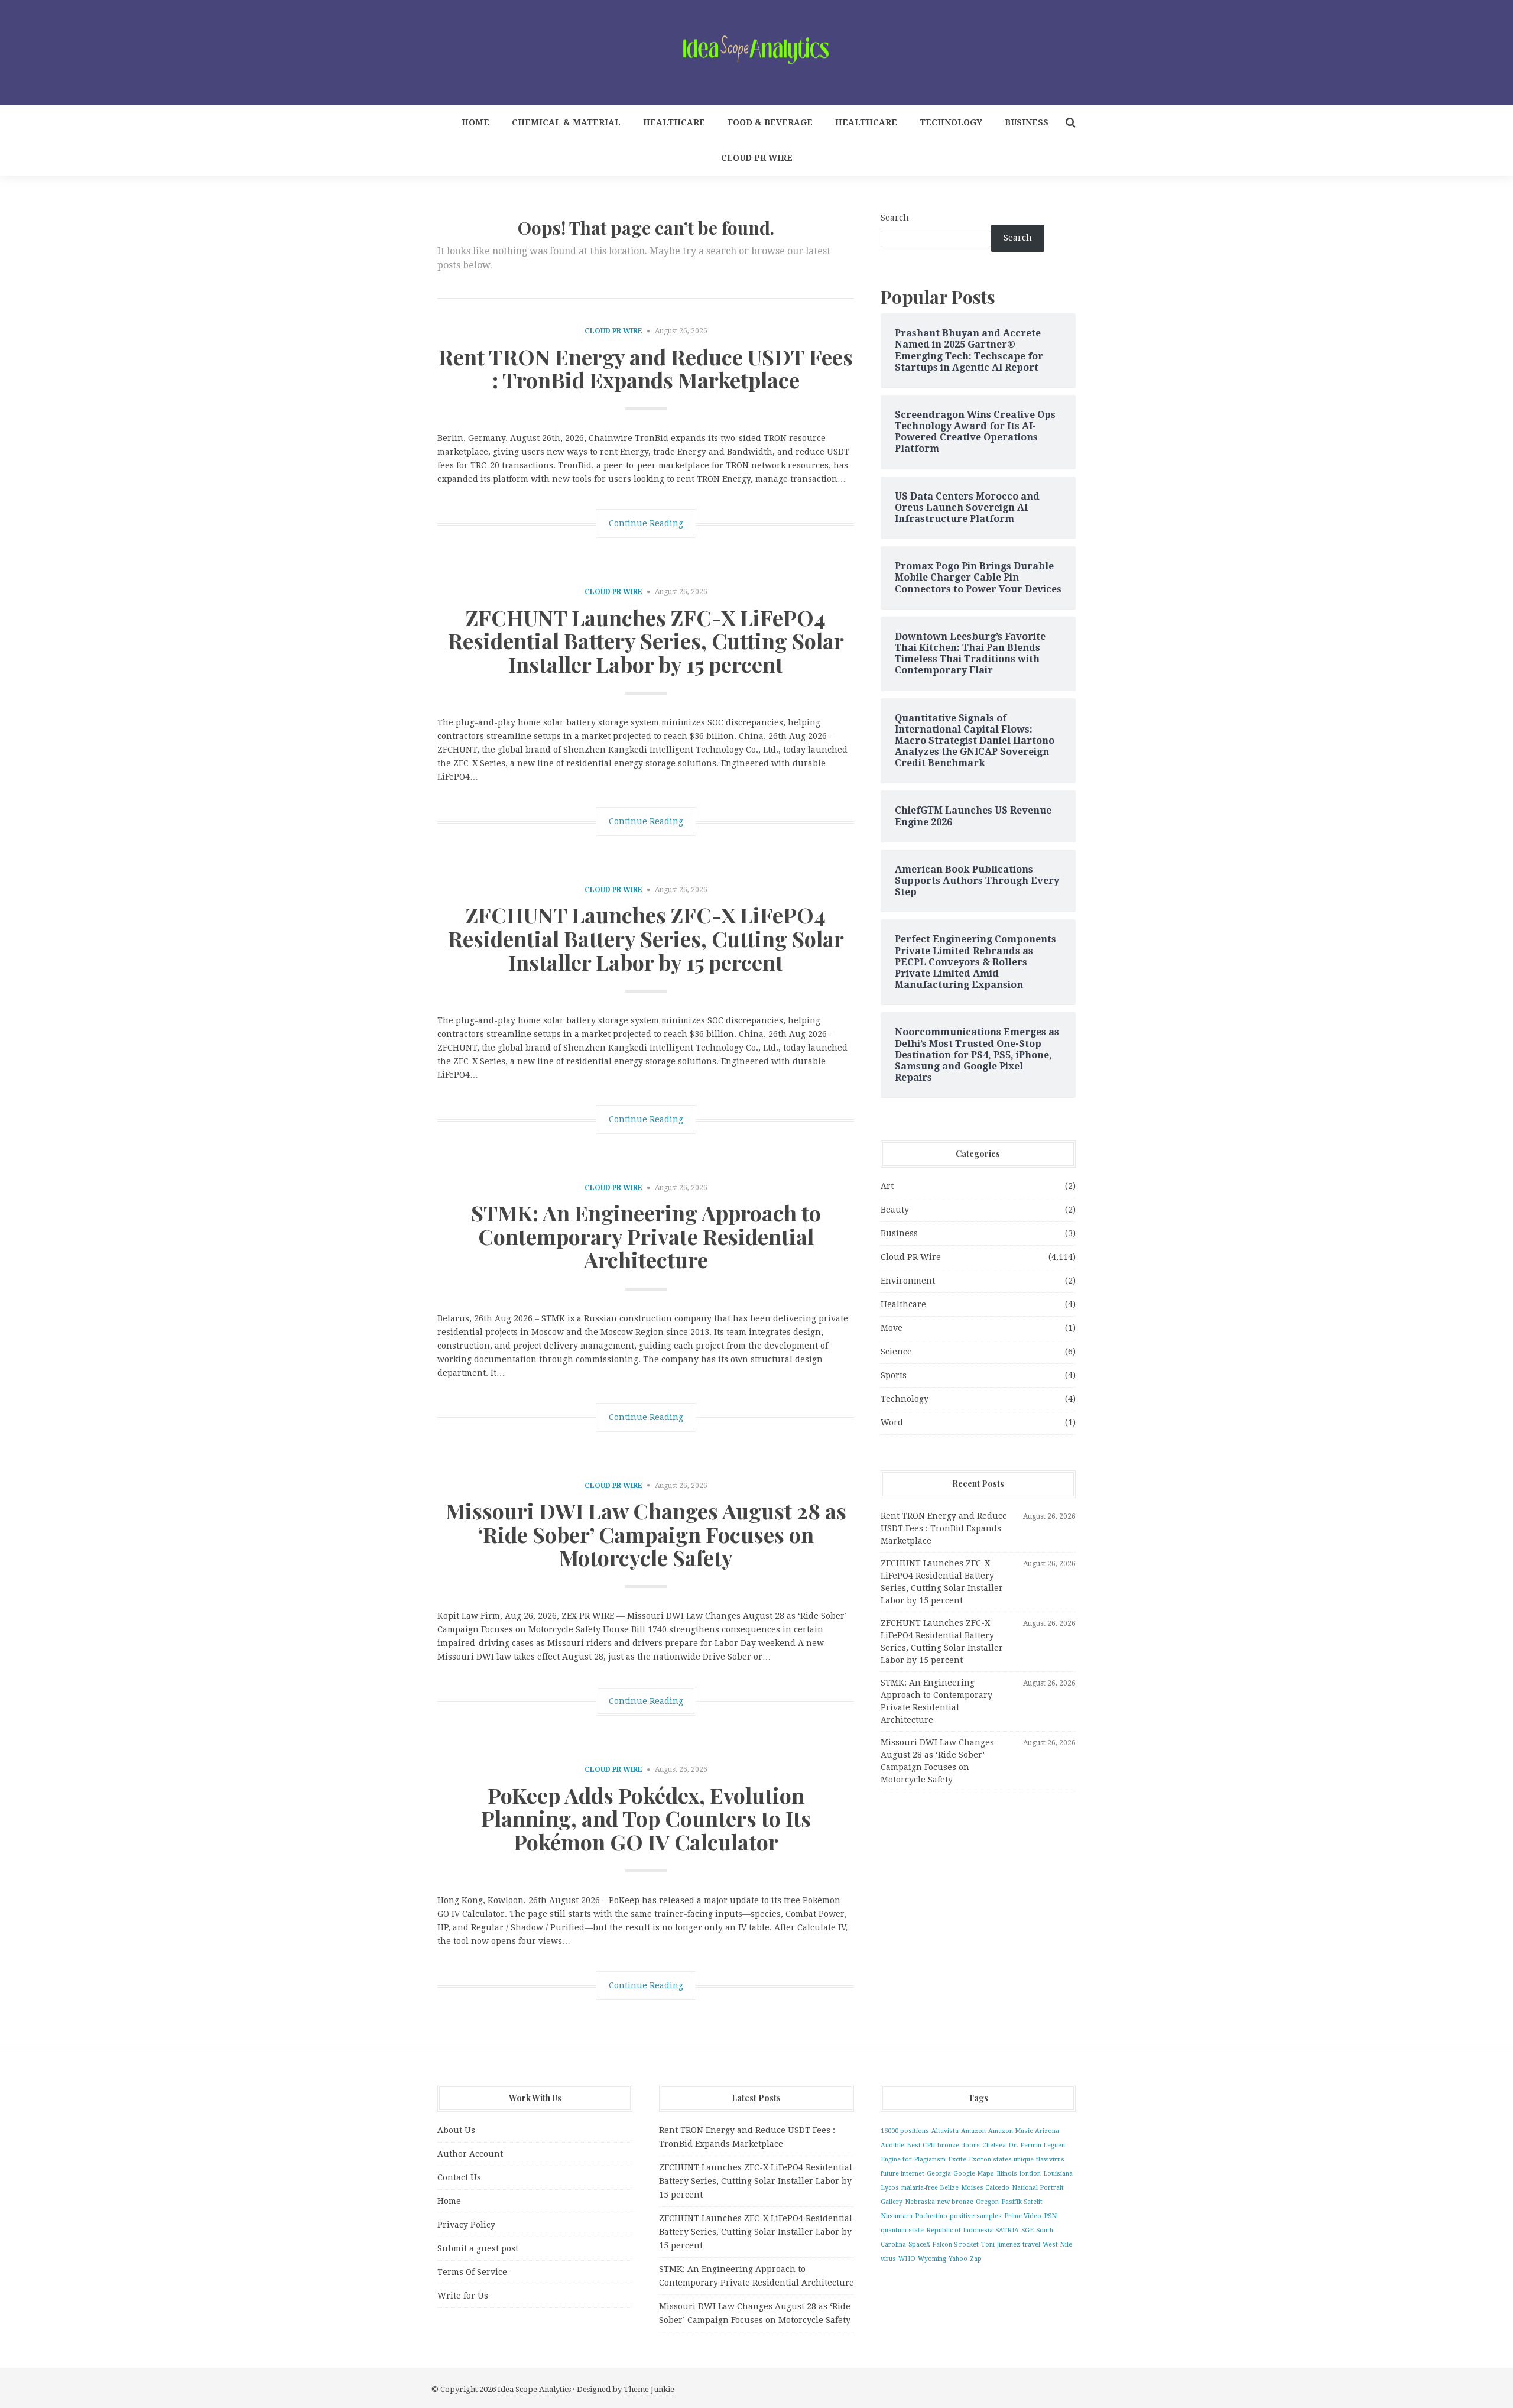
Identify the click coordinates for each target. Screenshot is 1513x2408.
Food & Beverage (770, 122)
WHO (907, 2259)
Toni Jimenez (1001, 2245)
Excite (957, 2159)
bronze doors (959, 2145)
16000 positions (905, 2131)
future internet (902, 2174)
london (1030, 2174)
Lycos (890, 2188)
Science (896, 1352)
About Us (456, 2130)
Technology (951, 122)
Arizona (1047, 2131)
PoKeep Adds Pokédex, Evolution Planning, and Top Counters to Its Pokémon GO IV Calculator (646, 1818)
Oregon (987, 2202)
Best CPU (921, 2145)
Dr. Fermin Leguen (1037, 2145)
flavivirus (1050, 2159)
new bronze (955, 2202)
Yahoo (958, 2259)
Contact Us (459, 2177)
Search (895, 218)
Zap (976, 2259)
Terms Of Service (472, 2272)
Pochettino (931, 2216)
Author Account (470, 2154)
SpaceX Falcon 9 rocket (944, 2245)
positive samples (976, 2216)
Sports (894, 1375)
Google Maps (974, 2174)
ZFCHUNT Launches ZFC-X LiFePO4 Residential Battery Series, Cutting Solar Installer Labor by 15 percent (646, 641)
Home (475, 122)
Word (892, 1422)
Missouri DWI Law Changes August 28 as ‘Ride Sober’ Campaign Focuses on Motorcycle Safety (646, 1534)
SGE (1027, 2230)
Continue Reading (646, 523)
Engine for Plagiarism (913, 2159)
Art (887, 1186)
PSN (1050, 2216)
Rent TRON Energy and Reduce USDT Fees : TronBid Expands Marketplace (646, 368)
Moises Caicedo (985, 2188)
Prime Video (1023, 2216)
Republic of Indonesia (960, 2230)
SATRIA (1007, 2230)
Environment (908, 1281)
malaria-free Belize (930, 2188)
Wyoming (932, 2259)
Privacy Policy (466, 2225)
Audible (892, 2145)
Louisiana (1058, 2174)
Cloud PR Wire (757, 158)
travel (1031, 2245)
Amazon (973, 2131)
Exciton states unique (1001, 2159)
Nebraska (920, 2202)
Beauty (895, 1210)
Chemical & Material (566, 122)
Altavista (945, 2131)
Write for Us (463, 2296)
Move (892, 1328)
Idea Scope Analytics (534, 2389)
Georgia (939, 2174)
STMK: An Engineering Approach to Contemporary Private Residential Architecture (646, 1236)
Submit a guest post (478, 2248)
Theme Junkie (649, 2389)
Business (1027, 122)
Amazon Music (1010, 2131)
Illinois (1007, 2174)
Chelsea (994, 2145)
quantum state (902, 2230)
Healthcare (674, 122)
